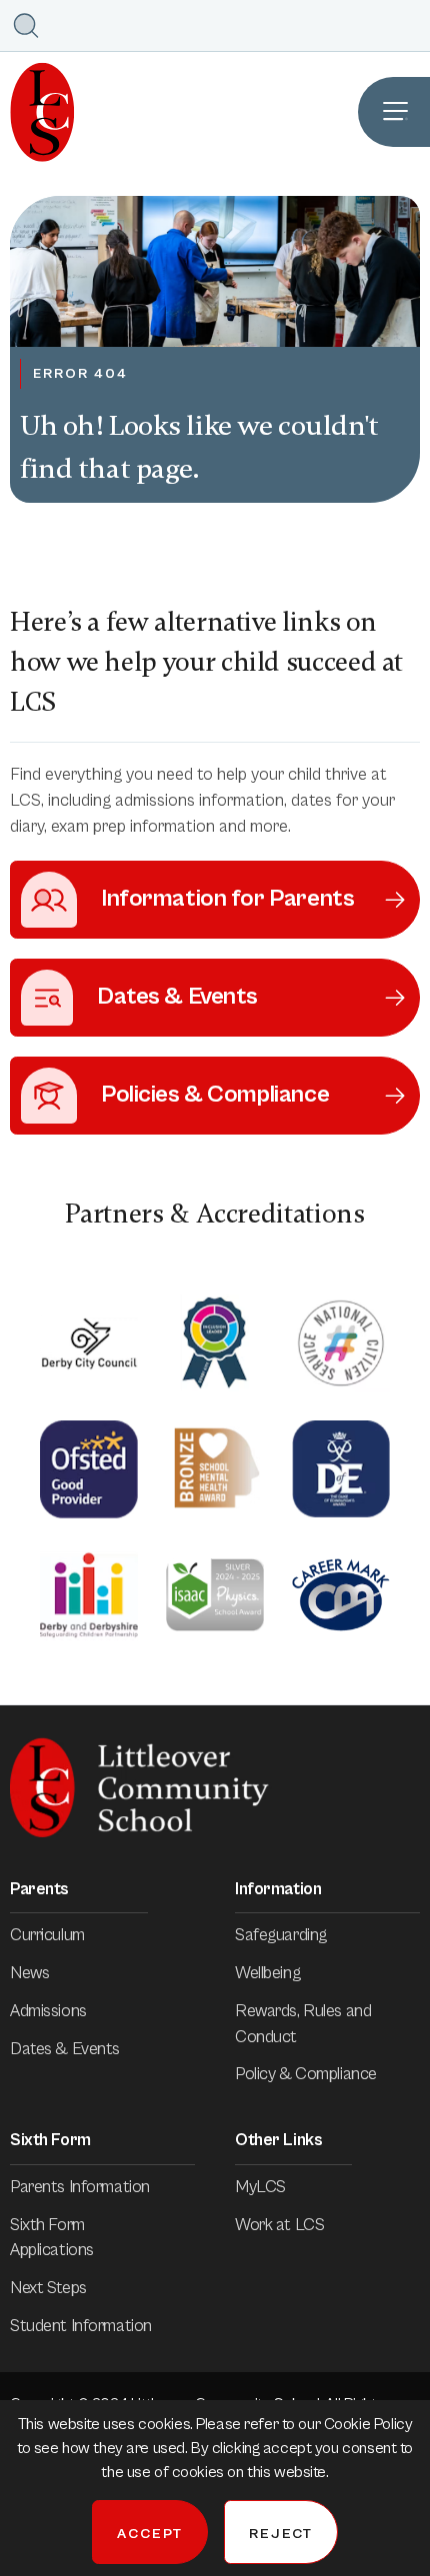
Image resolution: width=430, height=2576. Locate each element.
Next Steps (48, 2288)
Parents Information (80, 2187)
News (29, 1973)
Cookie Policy (368, 2424)
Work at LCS (279, 2225)
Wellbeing (267, 1973)
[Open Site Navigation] (394, 112)
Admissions (48, 2011)
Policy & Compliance (306, 2074)
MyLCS (260, 2187)
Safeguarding (281, 1935)
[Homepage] (37, 112)
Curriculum (47, 1935)
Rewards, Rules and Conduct (303, 2024)
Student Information (81, 2326)
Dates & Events (65, 2049)
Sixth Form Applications (52, 2238)
